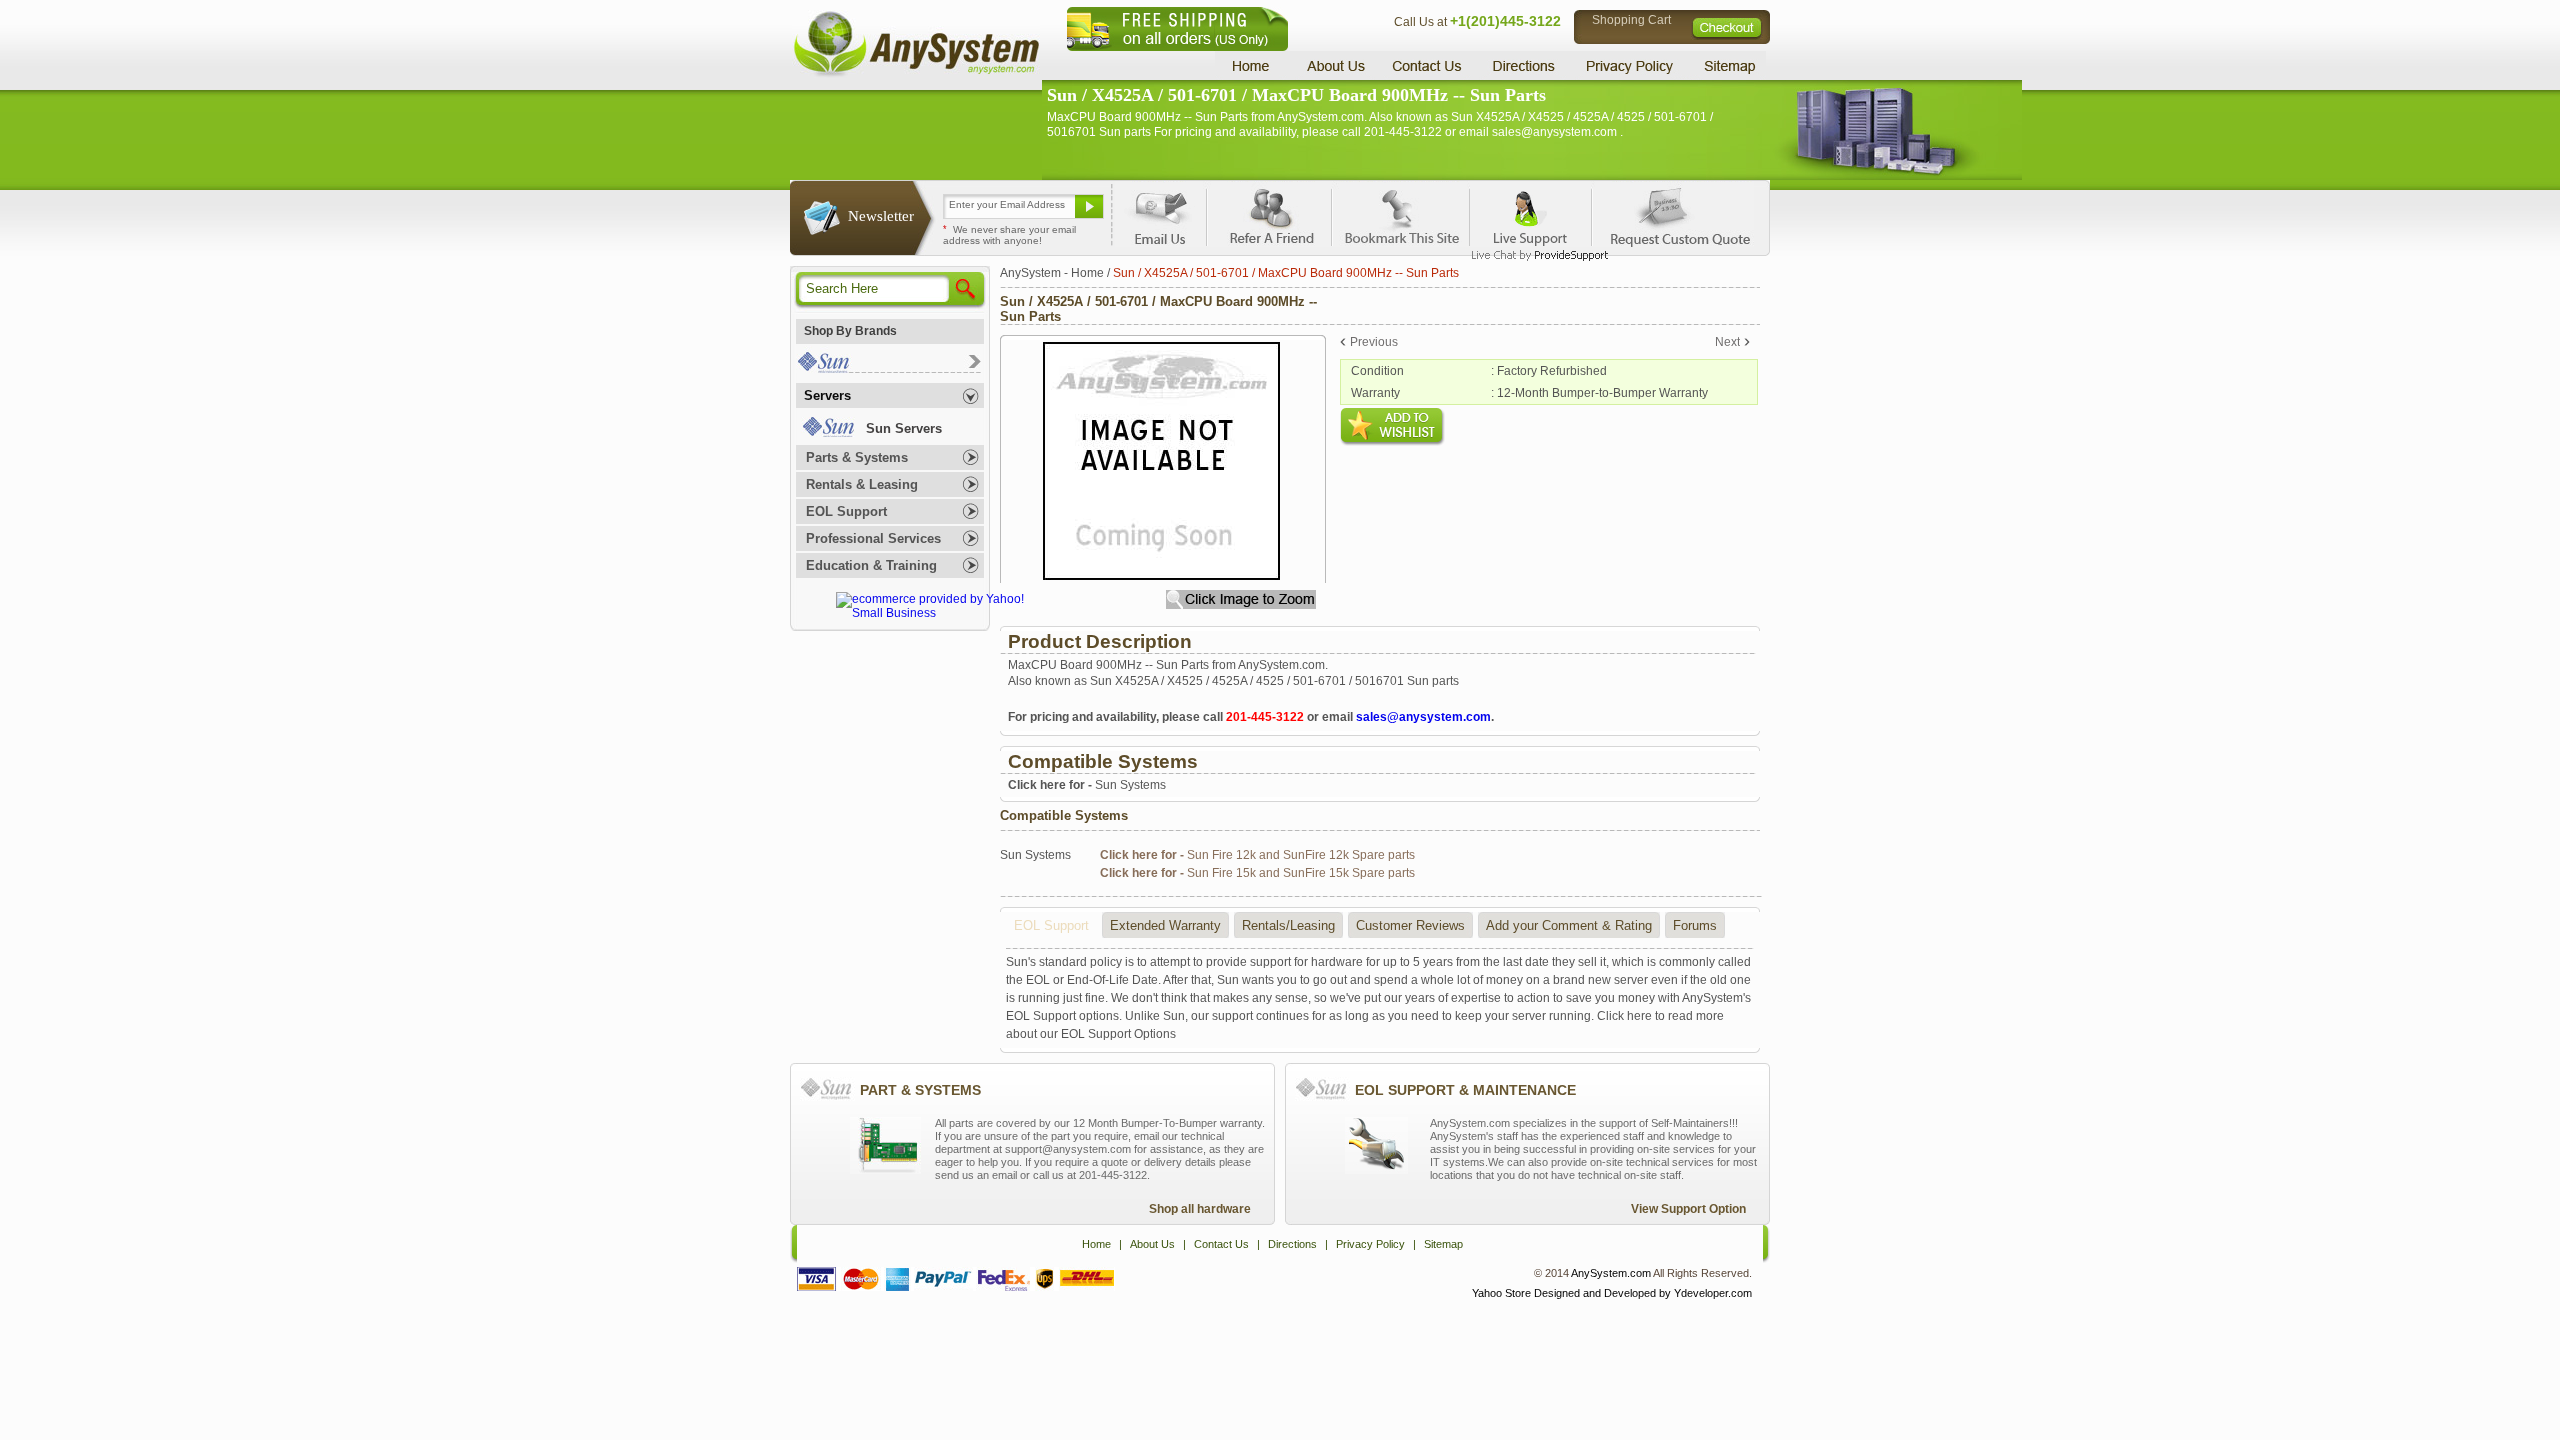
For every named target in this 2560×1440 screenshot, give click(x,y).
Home (1253, 65)
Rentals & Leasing (862, 484)
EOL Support (846, 511)
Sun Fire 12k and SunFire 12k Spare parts (1257, 855)
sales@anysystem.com (1423, 717)
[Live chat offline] (1531, 214)
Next (1727, 342)
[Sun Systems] (888, 368)
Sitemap (1728, 65)
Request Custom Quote (1671, 214)
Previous (1374, 342)
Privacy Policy (1630, 65)
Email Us (1160, 214)
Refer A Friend (1268, 214)
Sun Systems (1087, 785)
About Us (1335, 65)
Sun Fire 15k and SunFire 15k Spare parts (1257, 873)
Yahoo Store (1501, 1293)
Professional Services (873, 538)
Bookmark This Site (1400, 214)
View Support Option (1688, 1209)
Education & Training (871, 565)
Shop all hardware (1200, 1209)
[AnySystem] (916, 74)
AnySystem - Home (1052, 273)
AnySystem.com (1611, 1273)
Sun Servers (904, 428)
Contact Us (1427, 65)
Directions (1524, 65)
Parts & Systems (857, 457)
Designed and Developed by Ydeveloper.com (1643, 1293)
